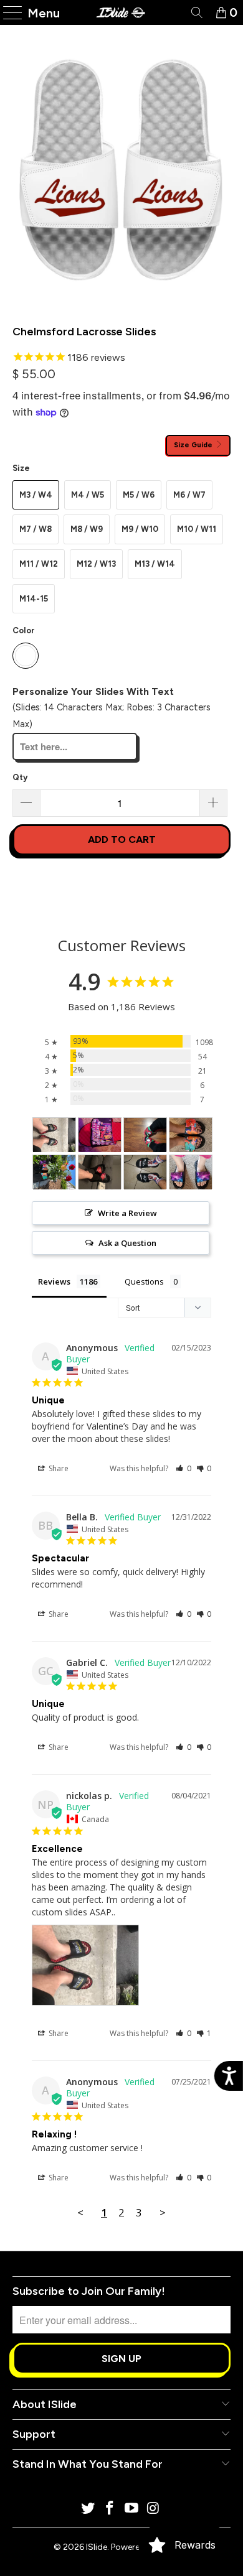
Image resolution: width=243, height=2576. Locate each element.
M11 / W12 (39, 564)
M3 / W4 (36, 495)
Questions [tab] (144, 1281)
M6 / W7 (189, 495)
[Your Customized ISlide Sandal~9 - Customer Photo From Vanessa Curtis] (191, 1172)
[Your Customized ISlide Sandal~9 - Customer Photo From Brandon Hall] (100, 1135)
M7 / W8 (36, 529)
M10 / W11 (197, 529)
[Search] (196, 12)
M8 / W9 (87, 529)
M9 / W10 (140, 529)
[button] (183, 1468)
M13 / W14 (155, 564)
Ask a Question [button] (127, 1243)
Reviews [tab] (54, 1281)
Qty (20, 777)
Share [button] (58, 1468)
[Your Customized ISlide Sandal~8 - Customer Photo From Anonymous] (100, 1172)
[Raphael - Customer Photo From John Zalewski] (145, 1135)
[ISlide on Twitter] (88, 2509)
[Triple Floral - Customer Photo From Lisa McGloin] (191, 1135)
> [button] (163, 2212)
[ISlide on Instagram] (153, 2509)
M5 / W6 (139, 495)
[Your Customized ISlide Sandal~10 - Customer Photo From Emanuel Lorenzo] (145, 1172)
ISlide (97, 2547)
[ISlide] (122, 12)
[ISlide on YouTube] (132, 2509)
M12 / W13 (96, 564)
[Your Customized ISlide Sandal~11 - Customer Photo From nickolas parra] (54, 1135)
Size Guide (194, 445)
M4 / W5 (88, 495)
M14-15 (34, 599)
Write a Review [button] (127, 1213)
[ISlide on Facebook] (110, 2509)
